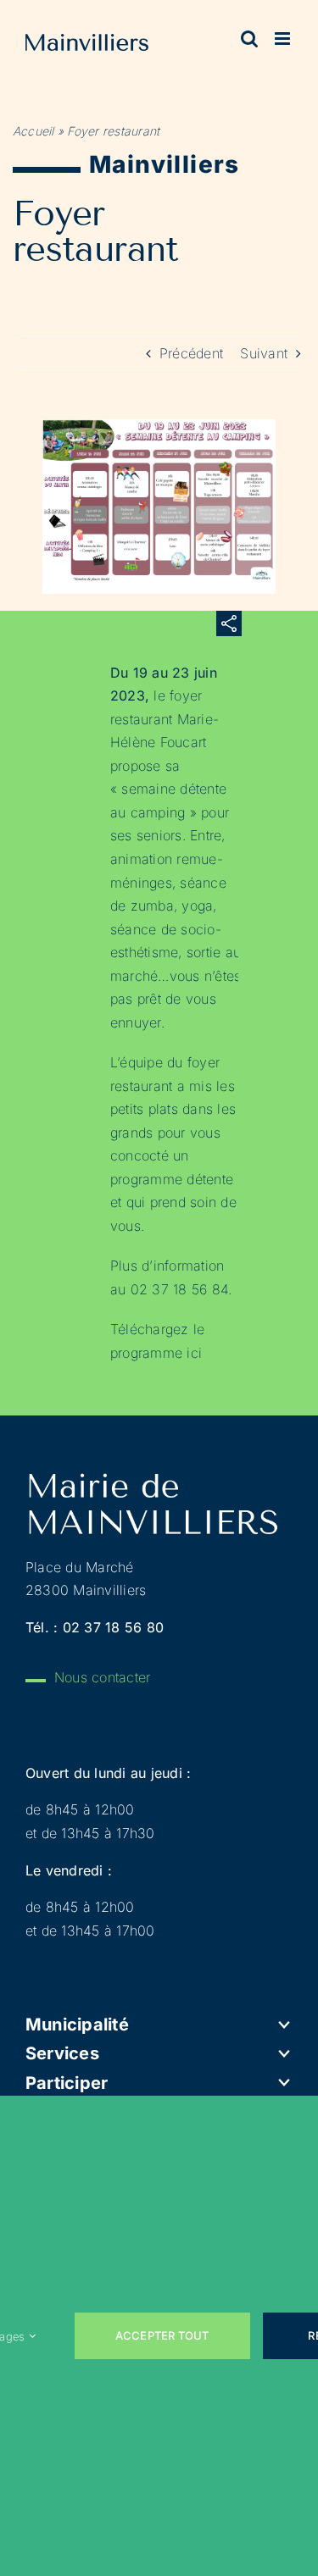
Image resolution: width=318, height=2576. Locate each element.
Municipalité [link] (77, 2025)
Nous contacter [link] (102, 1677)
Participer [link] (67, 2083)
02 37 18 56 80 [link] (113, 1627)
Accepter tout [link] (162, 2335)
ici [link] (194, 1353)
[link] (87, 46)
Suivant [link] (264, 353)
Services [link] (62, 2053)
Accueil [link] (33, 131)
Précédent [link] (191, 353)
